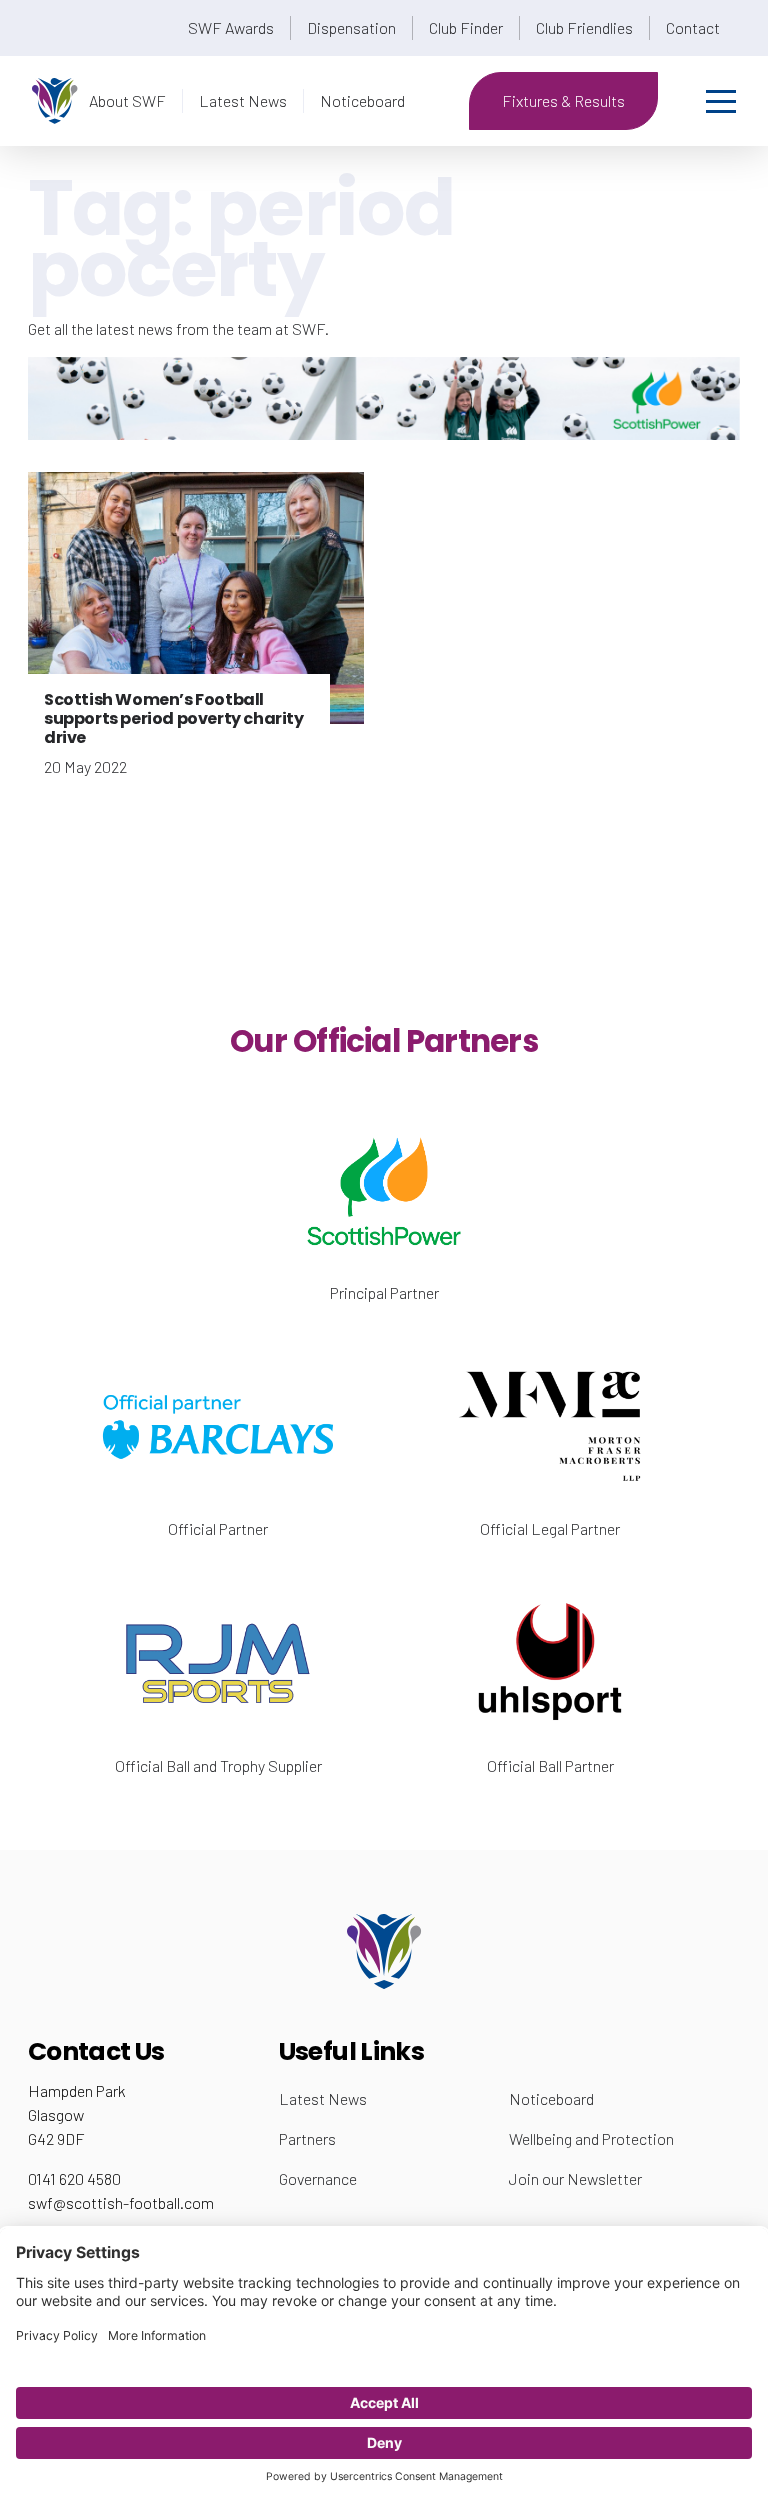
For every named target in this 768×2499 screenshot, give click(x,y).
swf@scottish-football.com (121, 2202)
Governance (318, 2178)
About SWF (127, 100)
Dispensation (351, 27)
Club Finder (466, 27)
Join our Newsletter (575, 2178)
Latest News (243, 100)
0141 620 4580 (74, 2178)
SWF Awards (231, 27)
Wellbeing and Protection (591, 2138)
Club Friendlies (584, 27)
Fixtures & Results (563, 100)
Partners (307, 2138)
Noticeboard (362, 100)
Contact (693, 27)
